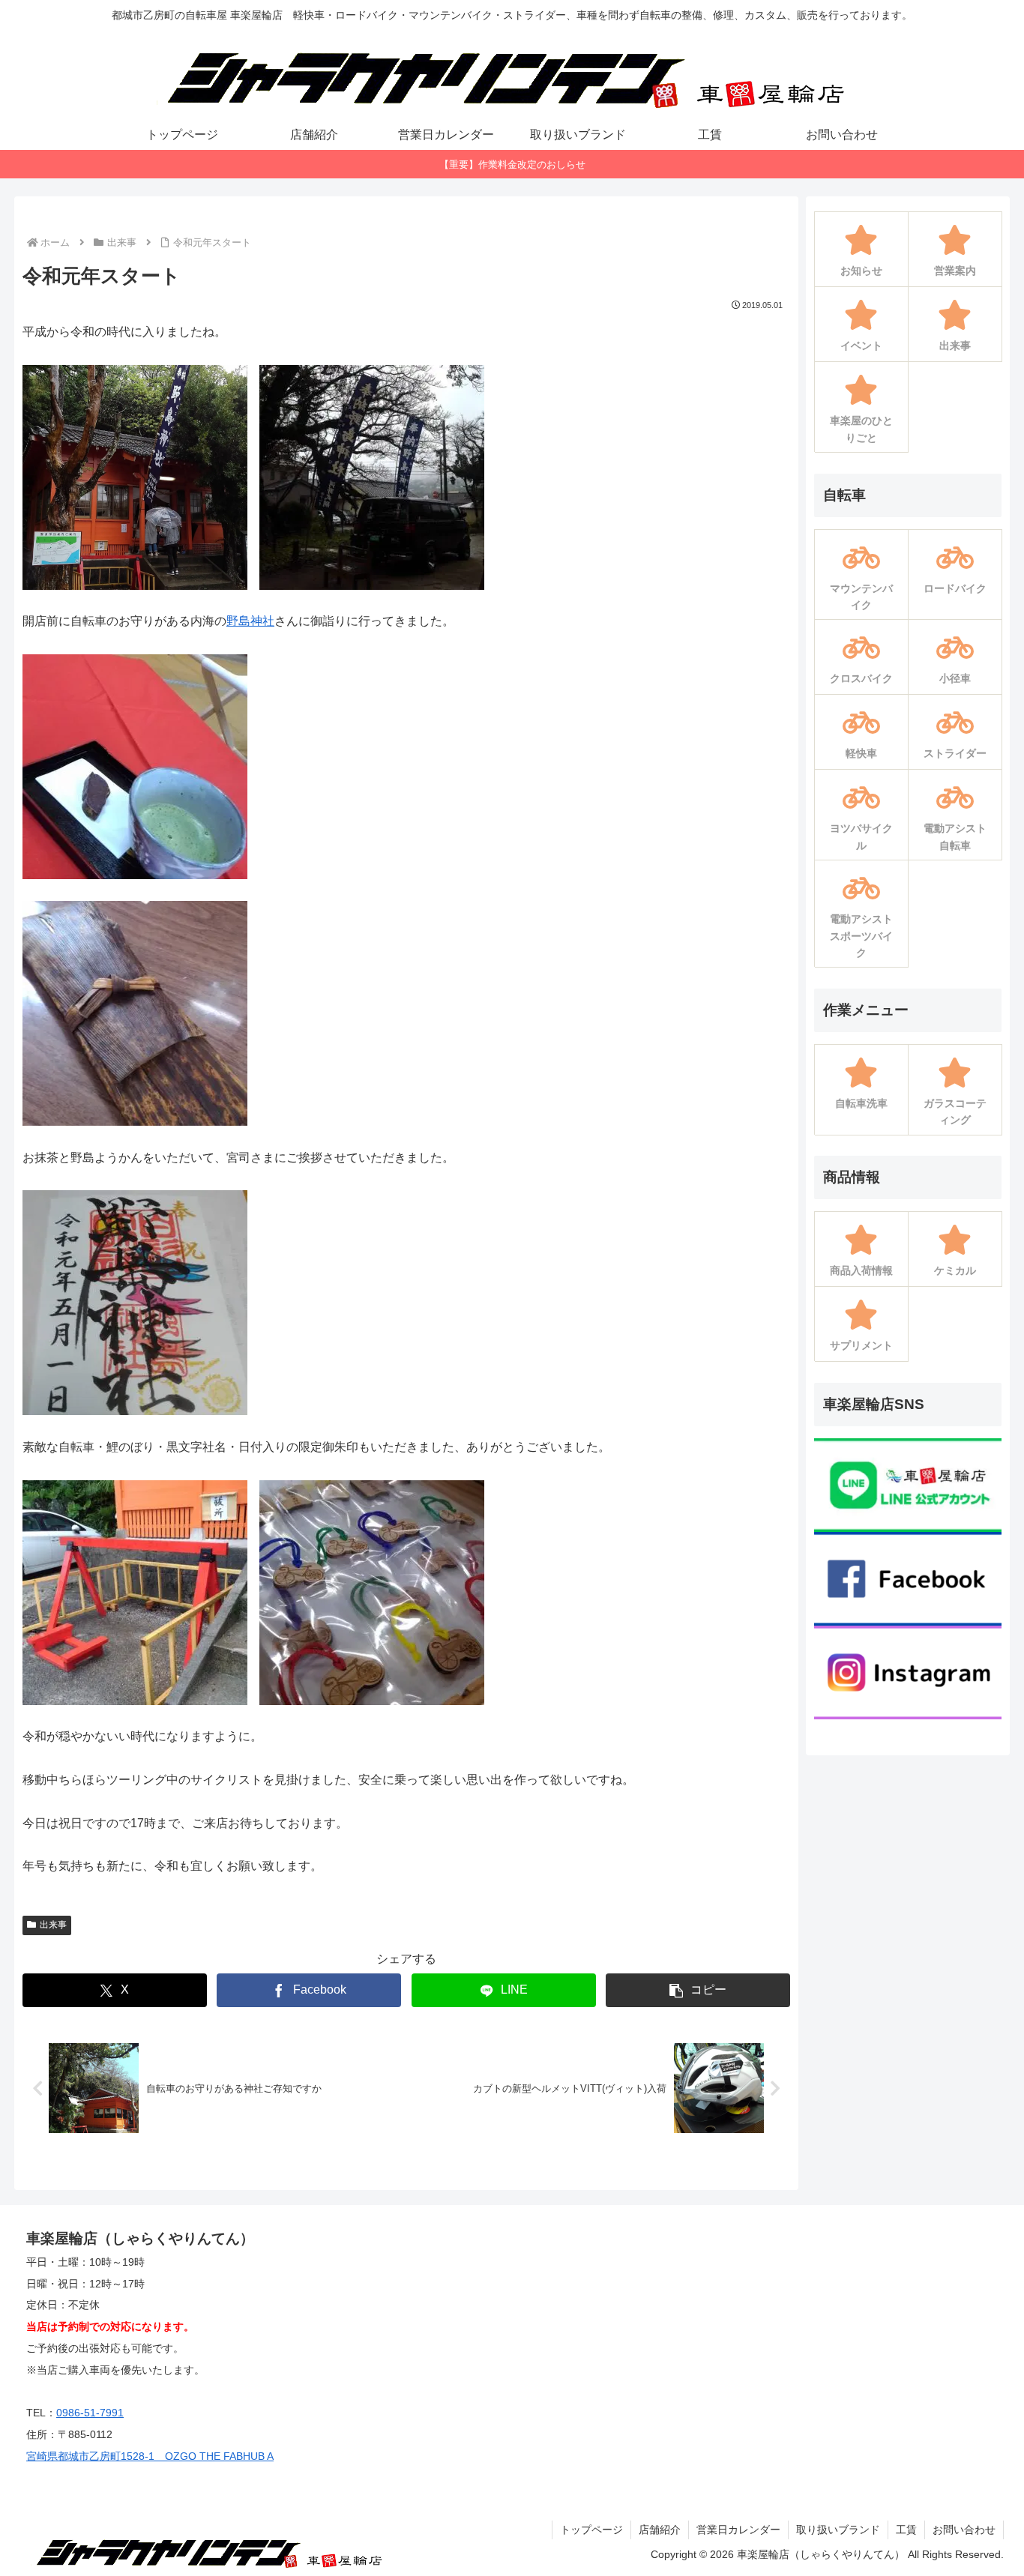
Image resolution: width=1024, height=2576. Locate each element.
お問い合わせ (964, 2530)
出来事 (53, 1925)
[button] (698, 1990)
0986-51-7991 (90, 2413)
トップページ (591, 2530)
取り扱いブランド (838, 2530)
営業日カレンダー (738, 2530)
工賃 (906, 2530)
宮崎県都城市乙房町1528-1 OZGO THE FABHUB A (150, 2456)
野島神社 (250, 621)
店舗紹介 (660, 2530)
